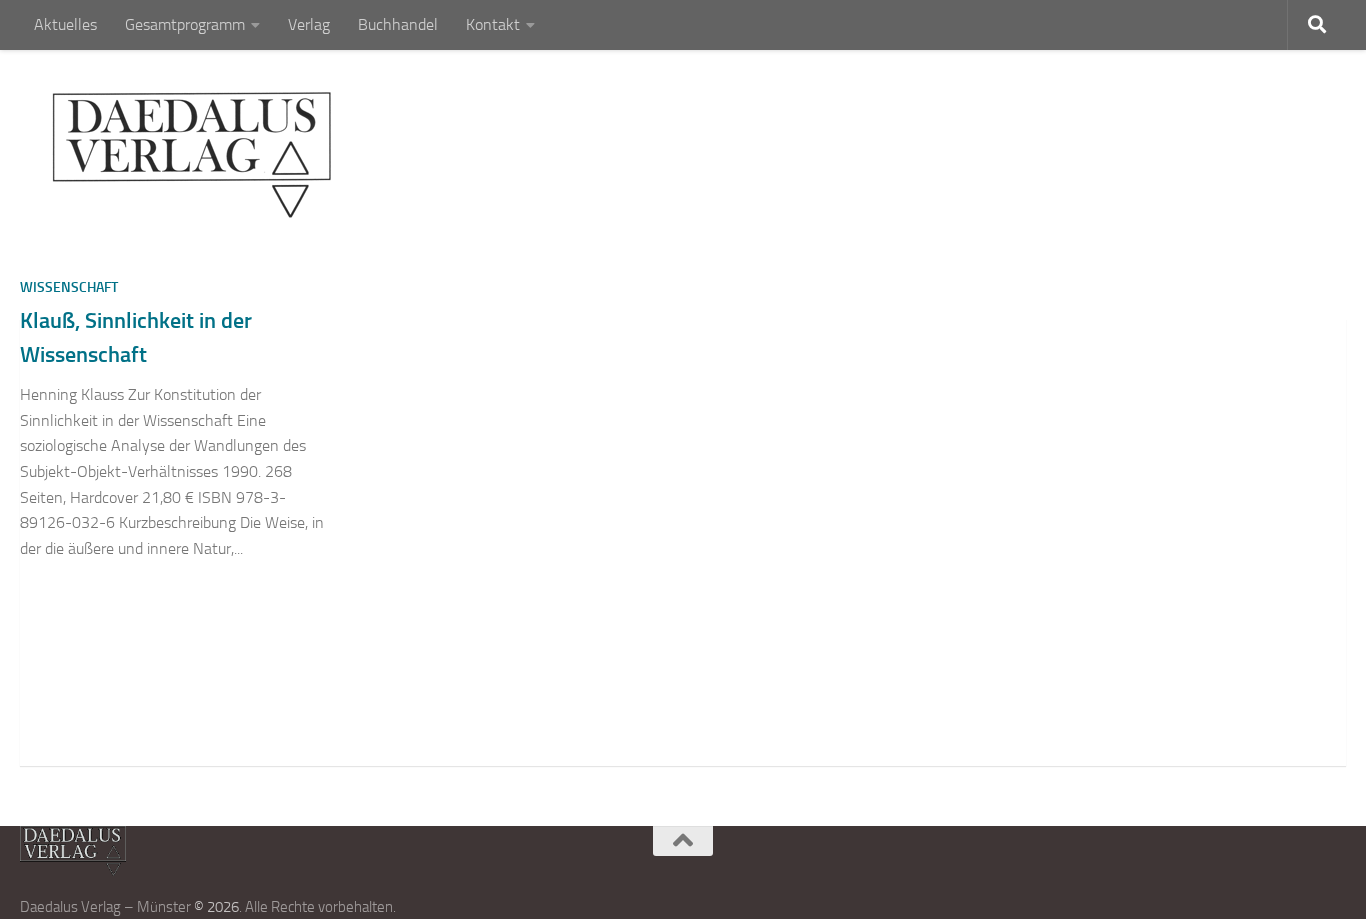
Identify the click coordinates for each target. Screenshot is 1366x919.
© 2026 (216, 907)
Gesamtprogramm (185, 24)
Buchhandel (398, 24)
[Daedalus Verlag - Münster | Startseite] (191, 155)
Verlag (309, 24)
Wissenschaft (69, 287)
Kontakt (493, 24)
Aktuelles (65, 24)
